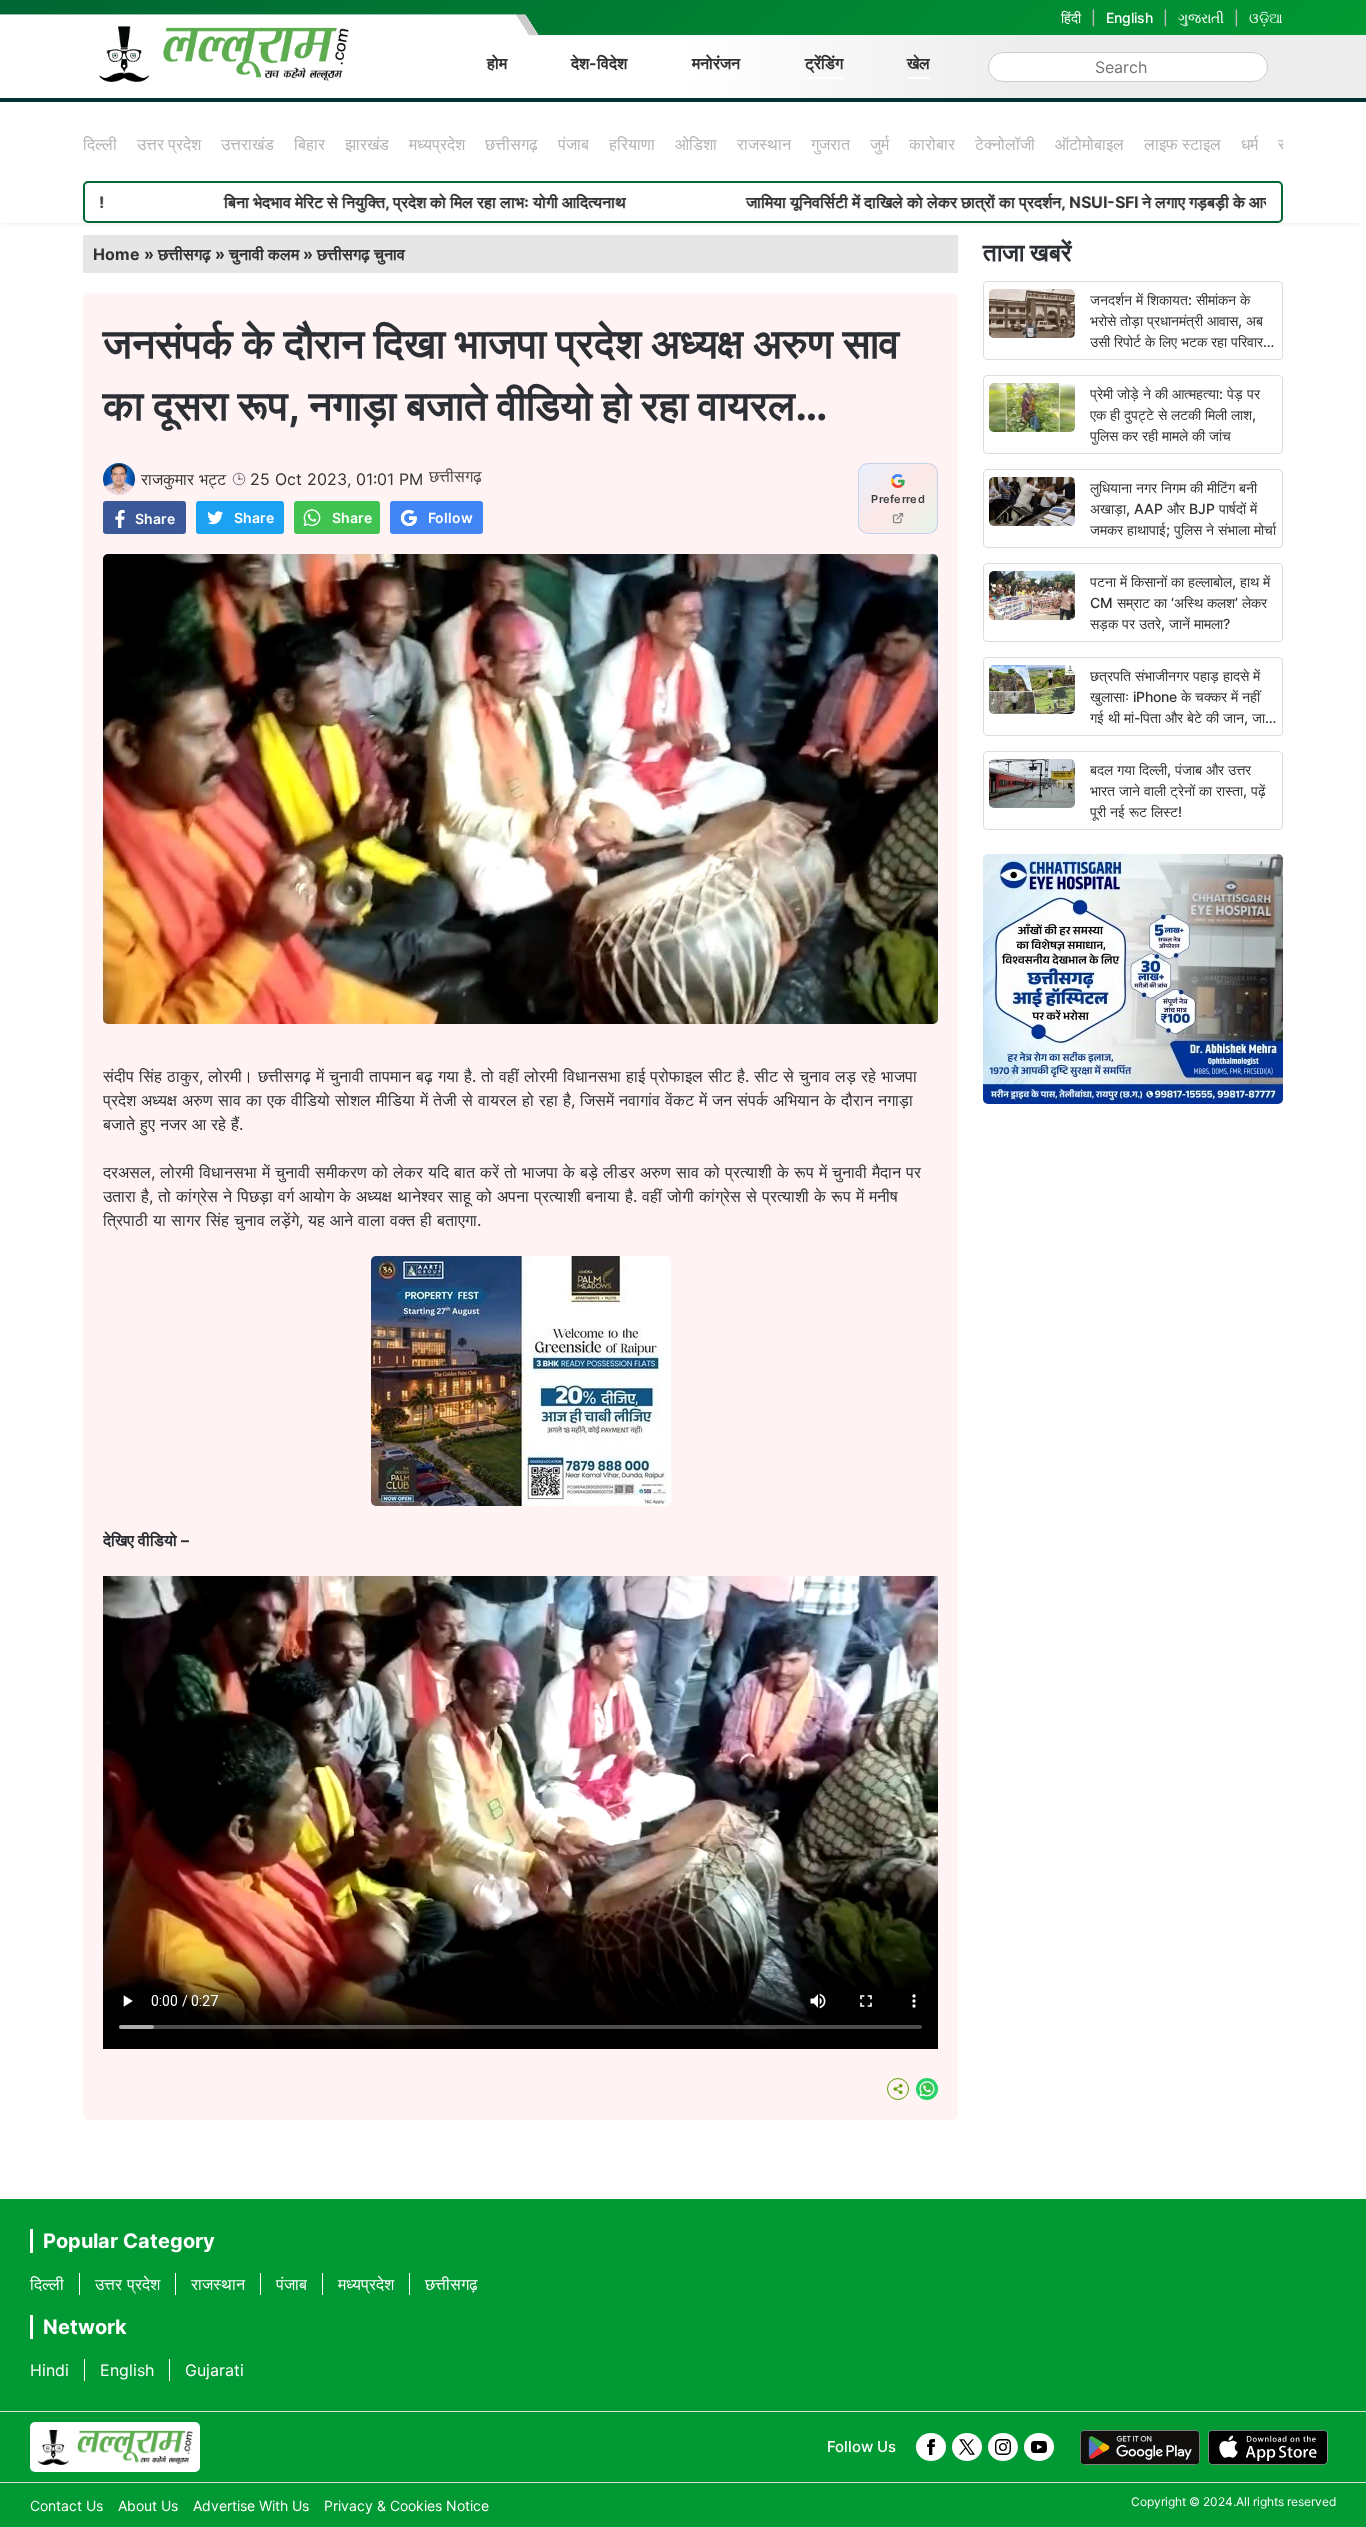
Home (116, 254)
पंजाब (573, 144)
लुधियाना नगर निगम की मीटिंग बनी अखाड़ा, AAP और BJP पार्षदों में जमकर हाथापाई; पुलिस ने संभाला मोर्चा (1183, 508)
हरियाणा (632, 144)
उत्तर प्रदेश (169, 144)
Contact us (66, 2505)
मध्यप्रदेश (437, 144)
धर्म (1249, 144)
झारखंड (367, 144)
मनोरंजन (716, 63)
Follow (450, 517)
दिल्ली (100, 144)
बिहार (309, 144)
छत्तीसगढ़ (511, 144)
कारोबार (932, 144)
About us (148, 2505)
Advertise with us (251, 2505)
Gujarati (214, 2370)
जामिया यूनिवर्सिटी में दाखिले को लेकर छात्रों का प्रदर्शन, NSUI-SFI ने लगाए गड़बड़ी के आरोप (871, 202)
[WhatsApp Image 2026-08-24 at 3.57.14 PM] (521, 1500)
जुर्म (879, 144)
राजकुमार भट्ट (183, 479)
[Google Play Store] (1140, 2448)
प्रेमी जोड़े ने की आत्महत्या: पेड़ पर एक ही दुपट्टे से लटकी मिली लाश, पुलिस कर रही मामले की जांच (1175, 414)
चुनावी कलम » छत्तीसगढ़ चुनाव (317, 254)
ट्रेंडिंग (824, 63)
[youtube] (1039, 2447)
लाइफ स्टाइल (1182, 144)
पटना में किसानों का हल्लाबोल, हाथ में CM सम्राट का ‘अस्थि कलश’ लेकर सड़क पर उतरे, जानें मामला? (1180, 602)
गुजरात (830, 144)
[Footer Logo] (115, 2447)
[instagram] (1003, 2447)
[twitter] (967, 2447)
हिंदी (1071, 17)
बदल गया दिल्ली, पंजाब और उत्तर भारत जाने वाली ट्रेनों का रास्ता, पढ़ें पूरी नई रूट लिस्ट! (1178, 790)
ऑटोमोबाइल (1089, 144)
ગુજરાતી (1201, 17)
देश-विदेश (599, 63)
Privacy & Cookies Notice (406, 2505)
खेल (918, 63)
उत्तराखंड (247, 144)
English (1129, 17)
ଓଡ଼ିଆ (1266, 17)
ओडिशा (696, 144)
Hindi (49, 2370)
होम (497, 63)
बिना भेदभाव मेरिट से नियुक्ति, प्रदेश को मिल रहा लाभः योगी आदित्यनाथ (282, 202)
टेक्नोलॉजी (1005, 144)
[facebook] (931, 2447)
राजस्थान (764, 144)
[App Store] (1268, 2448)
